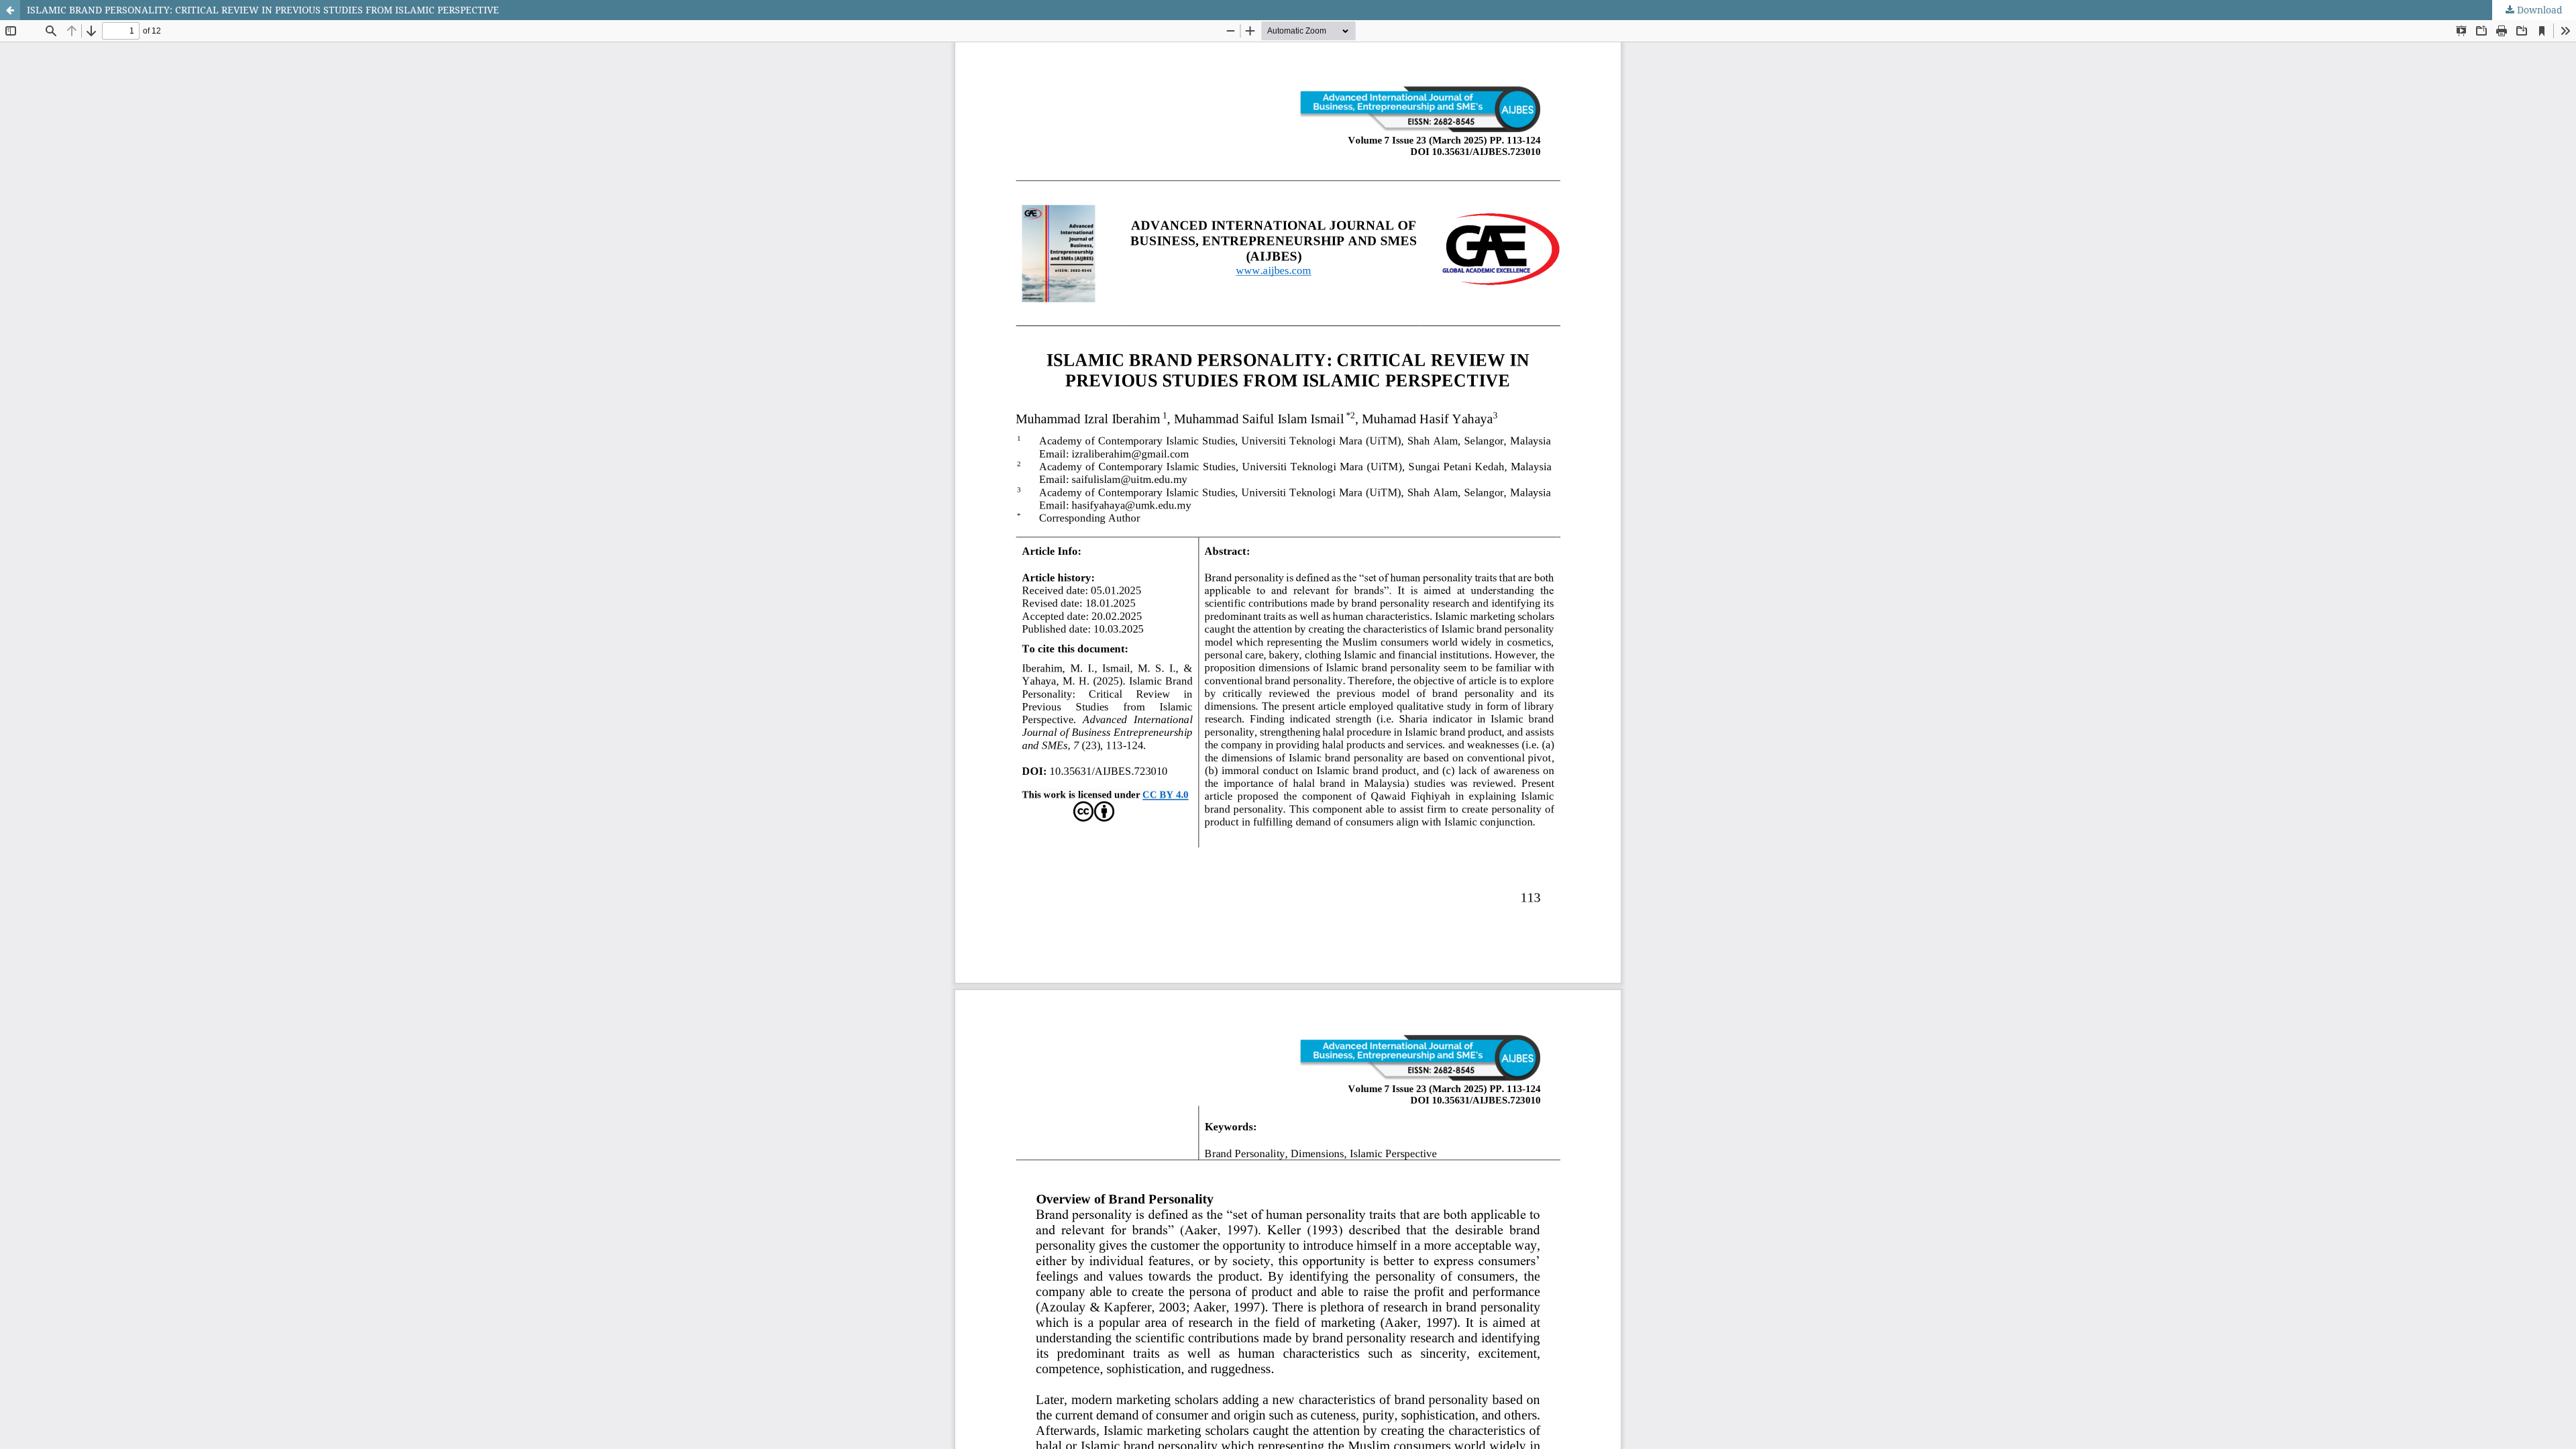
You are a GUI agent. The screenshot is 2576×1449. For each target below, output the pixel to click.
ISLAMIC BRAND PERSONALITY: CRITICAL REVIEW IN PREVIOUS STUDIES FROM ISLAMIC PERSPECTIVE (263, 10)
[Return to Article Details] (10, 10)
